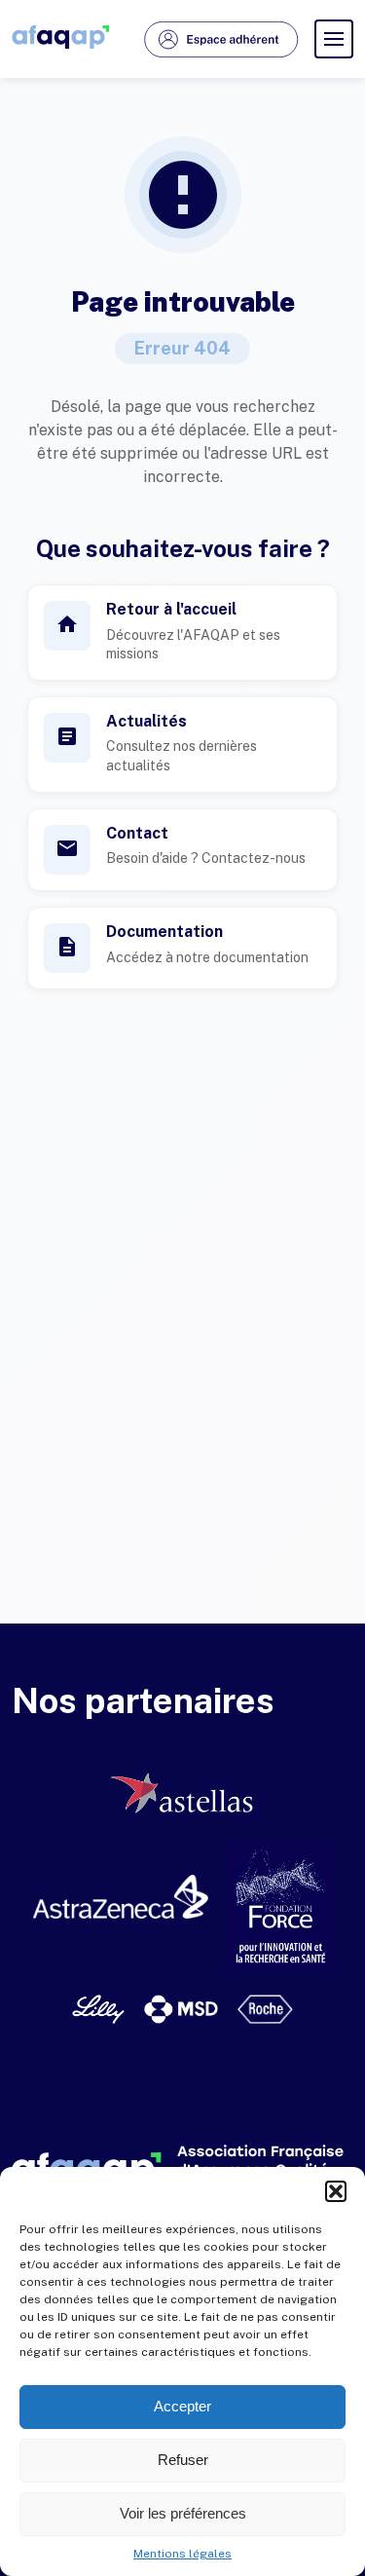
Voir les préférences (183, 2513)
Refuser (183, 2460)
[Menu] (334, 39)
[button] (336, 2191)
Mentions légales (182, 2554)
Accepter (182, 2406)
